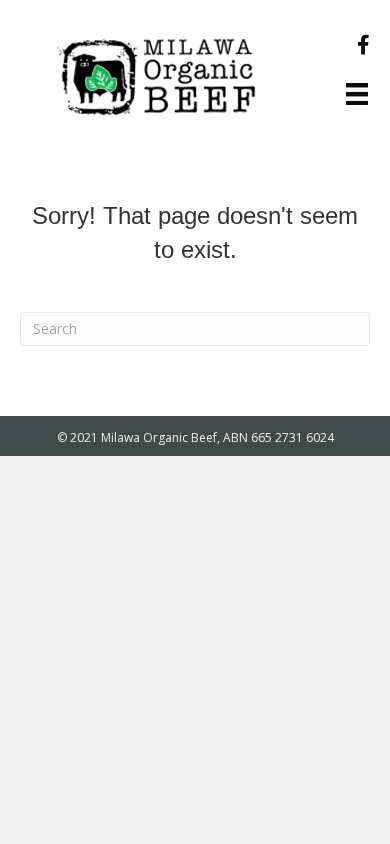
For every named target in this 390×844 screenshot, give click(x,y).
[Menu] (357, 94)
